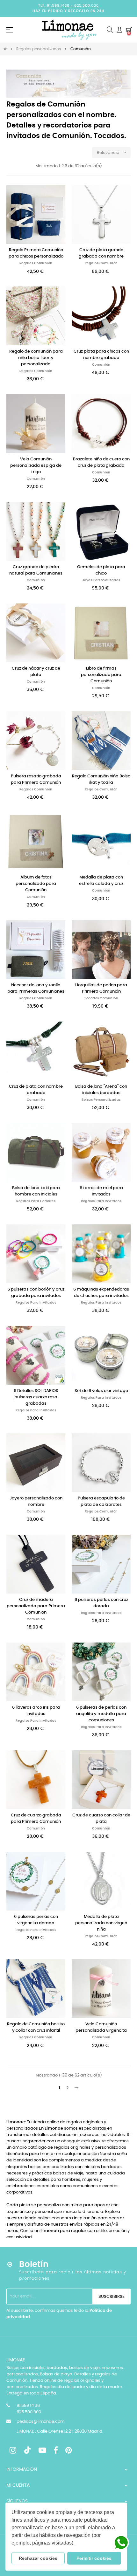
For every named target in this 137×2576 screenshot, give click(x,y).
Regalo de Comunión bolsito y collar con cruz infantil (36, 2027)
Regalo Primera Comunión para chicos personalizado (36, 253)
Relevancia (112, 152)
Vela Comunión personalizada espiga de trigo (36, 466)
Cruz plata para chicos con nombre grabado (101, 355)
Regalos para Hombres (36, 1201)
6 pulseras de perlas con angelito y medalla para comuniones (101, 1714)
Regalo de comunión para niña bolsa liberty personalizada (36, 358)
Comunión (101, 365)
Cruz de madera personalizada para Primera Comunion (36, 1606)
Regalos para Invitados (101, 1201)
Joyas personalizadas (101, 580)
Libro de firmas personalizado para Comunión (101, 675)
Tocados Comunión (101, 998)
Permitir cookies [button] (94, 2558)
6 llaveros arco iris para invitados (36, 1711)
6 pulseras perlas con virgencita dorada (36, 1920)
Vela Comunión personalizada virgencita (101, 2027)
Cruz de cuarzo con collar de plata (101, 1818)
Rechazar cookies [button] (38, 2558)
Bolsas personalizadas (101, 1100)
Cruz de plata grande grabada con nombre (101, 253)
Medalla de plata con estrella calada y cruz (101, 881)
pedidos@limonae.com (40, 2422)
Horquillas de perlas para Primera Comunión (101, 988)
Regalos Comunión (36, 263)
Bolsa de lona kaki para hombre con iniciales (36, 1191)
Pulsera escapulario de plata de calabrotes (101, 1502)
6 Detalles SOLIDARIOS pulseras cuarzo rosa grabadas (36, 1397)
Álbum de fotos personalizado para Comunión (36, 884)
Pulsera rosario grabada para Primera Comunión (36, 779)
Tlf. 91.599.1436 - (56, 6)
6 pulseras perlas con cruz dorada (101, 1603)
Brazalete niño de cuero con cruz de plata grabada (101, 462)
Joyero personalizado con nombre (36, 1502)
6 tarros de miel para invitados (101, 1191)
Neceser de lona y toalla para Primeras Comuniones (36, 988)
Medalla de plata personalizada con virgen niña (101, 1923)
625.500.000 (87, 6)
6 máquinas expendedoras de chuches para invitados (101, 1293)
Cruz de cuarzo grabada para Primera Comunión (36, 1818)
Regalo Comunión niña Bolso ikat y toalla (101, 779)
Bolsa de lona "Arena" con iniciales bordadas (101, 1090)
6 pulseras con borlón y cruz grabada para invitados (36, 1293)
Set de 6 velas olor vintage (101, 1391)
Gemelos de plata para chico (101, 570)
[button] (77, 2544)
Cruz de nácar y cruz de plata (36, 672)
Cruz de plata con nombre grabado (36, 1090)
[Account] (119, 30)
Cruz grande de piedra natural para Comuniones (36, 570)
